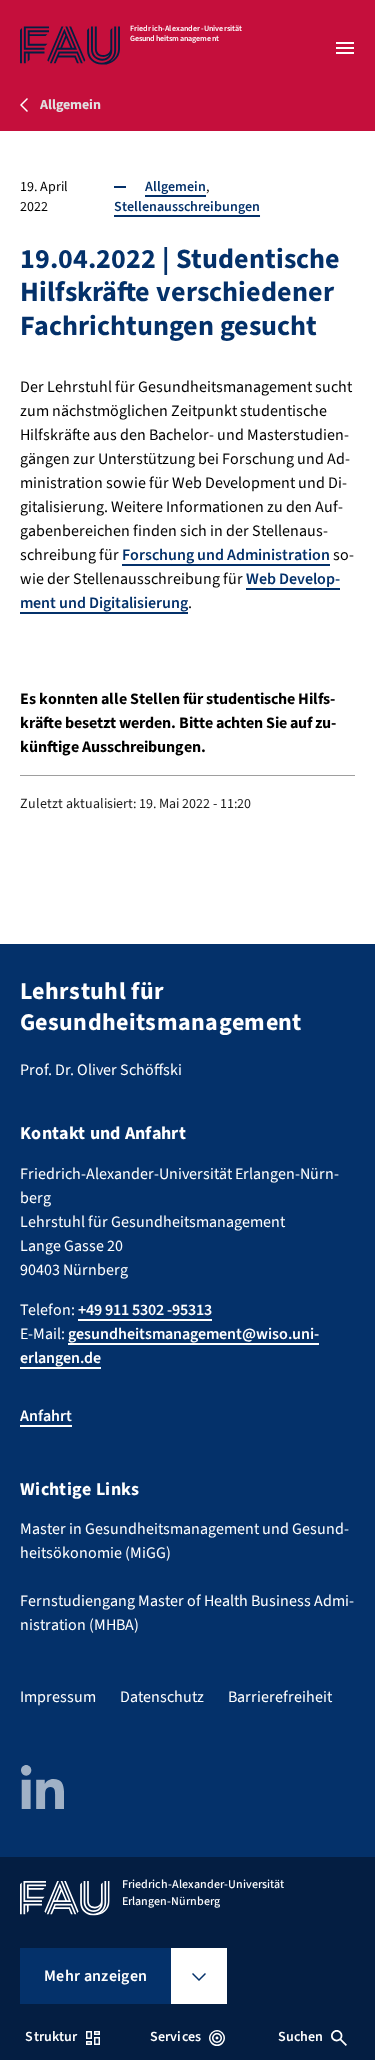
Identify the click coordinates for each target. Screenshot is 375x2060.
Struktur (51, 2037)
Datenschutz (162, 1697)
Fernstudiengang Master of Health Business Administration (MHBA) (187, 1613)
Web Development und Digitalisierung (180, 591)
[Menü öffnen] (345, 48)
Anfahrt (46, 1416)
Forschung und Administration (226, 555)
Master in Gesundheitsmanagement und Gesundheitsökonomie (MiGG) (184, 1541)
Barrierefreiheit (280, 1697)
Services (175, 2037)
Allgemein (175, 187)
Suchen (301, 2037)
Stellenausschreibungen (187, 207)
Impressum (58, 1697)
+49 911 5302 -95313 (145, 1310)
